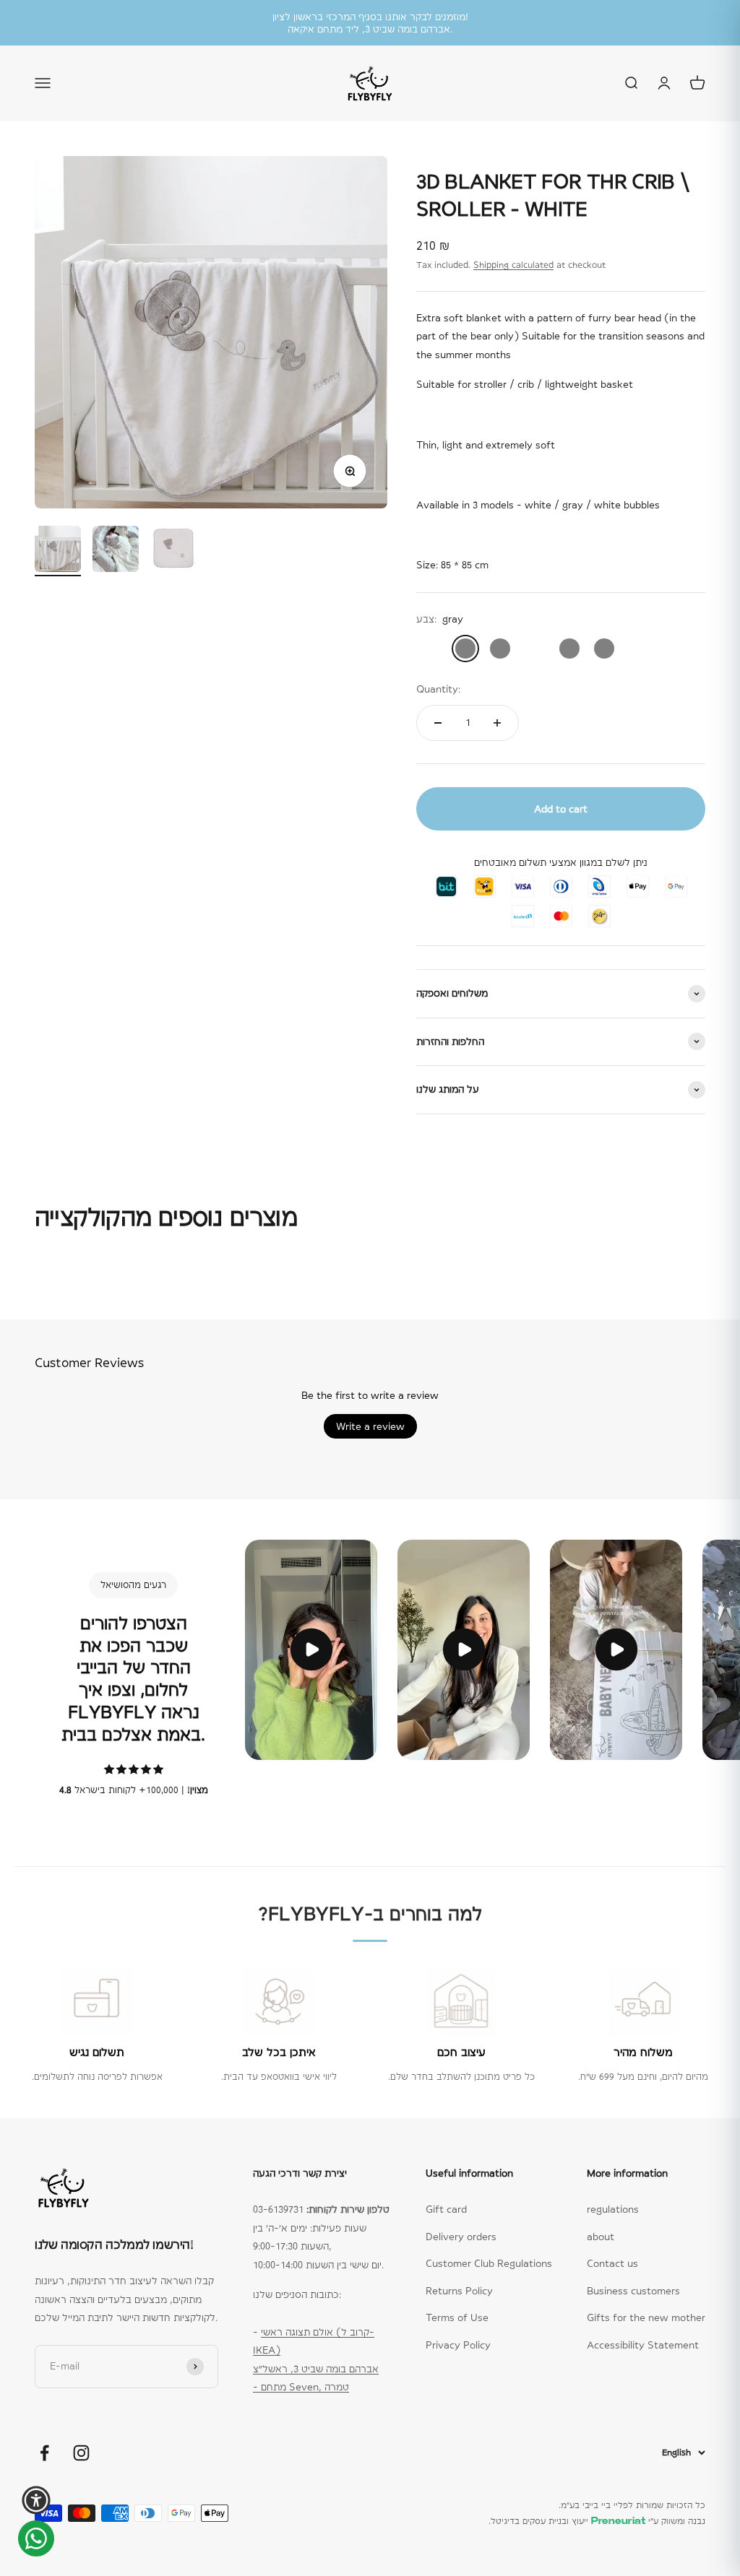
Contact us (612, 2263)
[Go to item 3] (173, 551)
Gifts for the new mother (646, 2317)
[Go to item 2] (116, 551)
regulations (613, 2209)
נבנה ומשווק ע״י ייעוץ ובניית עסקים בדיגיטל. (597, 2521)
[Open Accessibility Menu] (36, 2500)
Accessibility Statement (643, 2345)
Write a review (370, 1426)
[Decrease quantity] (438, 723)
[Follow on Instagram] (81, 2453)
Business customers (633, 2291)
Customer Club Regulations (489, 2263)
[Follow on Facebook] (44, 2453)
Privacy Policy (458, 2345)
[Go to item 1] (58, 551)
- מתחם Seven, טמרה (301, 2387)
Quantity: (438, 689)
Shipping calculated (513, 265)
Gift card (446, 2209)
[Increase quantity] (497, 723)
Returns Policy (459, 2291)
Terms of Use (457, 2317)
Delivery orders (461, 2237)
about (601, 2237)
